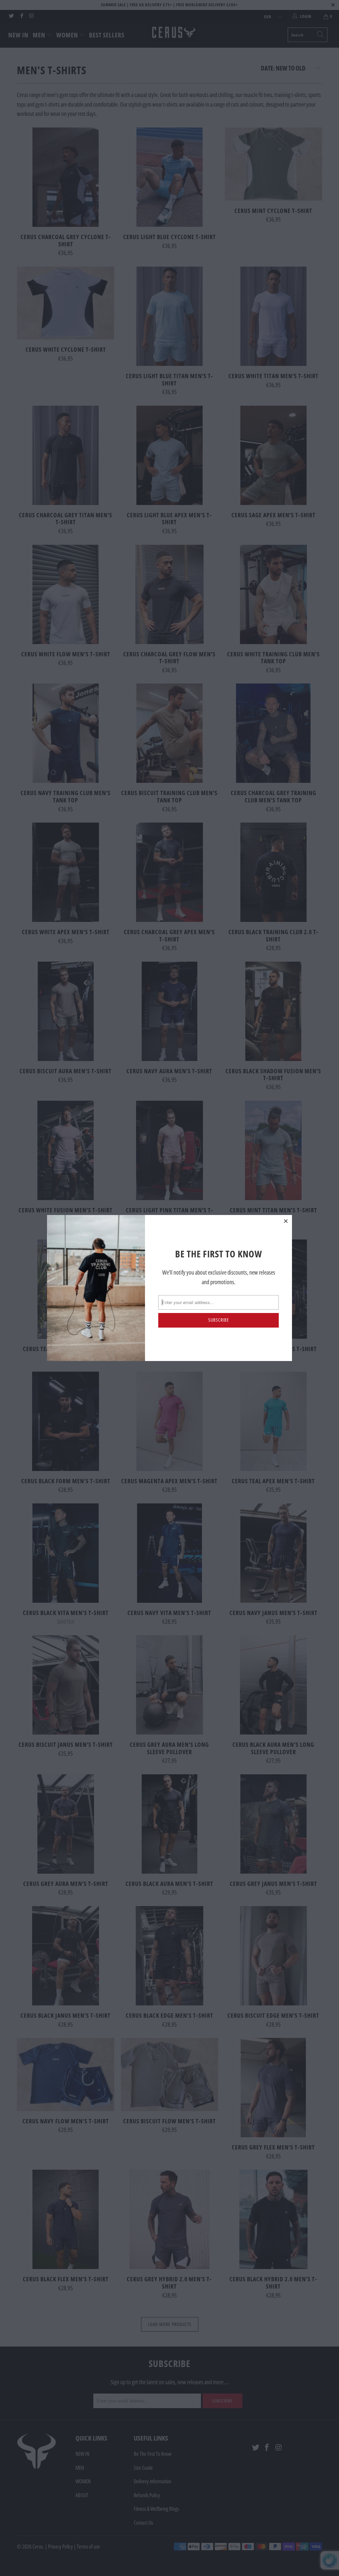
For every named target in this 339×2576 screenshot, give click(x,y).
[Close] (286, 1221)
